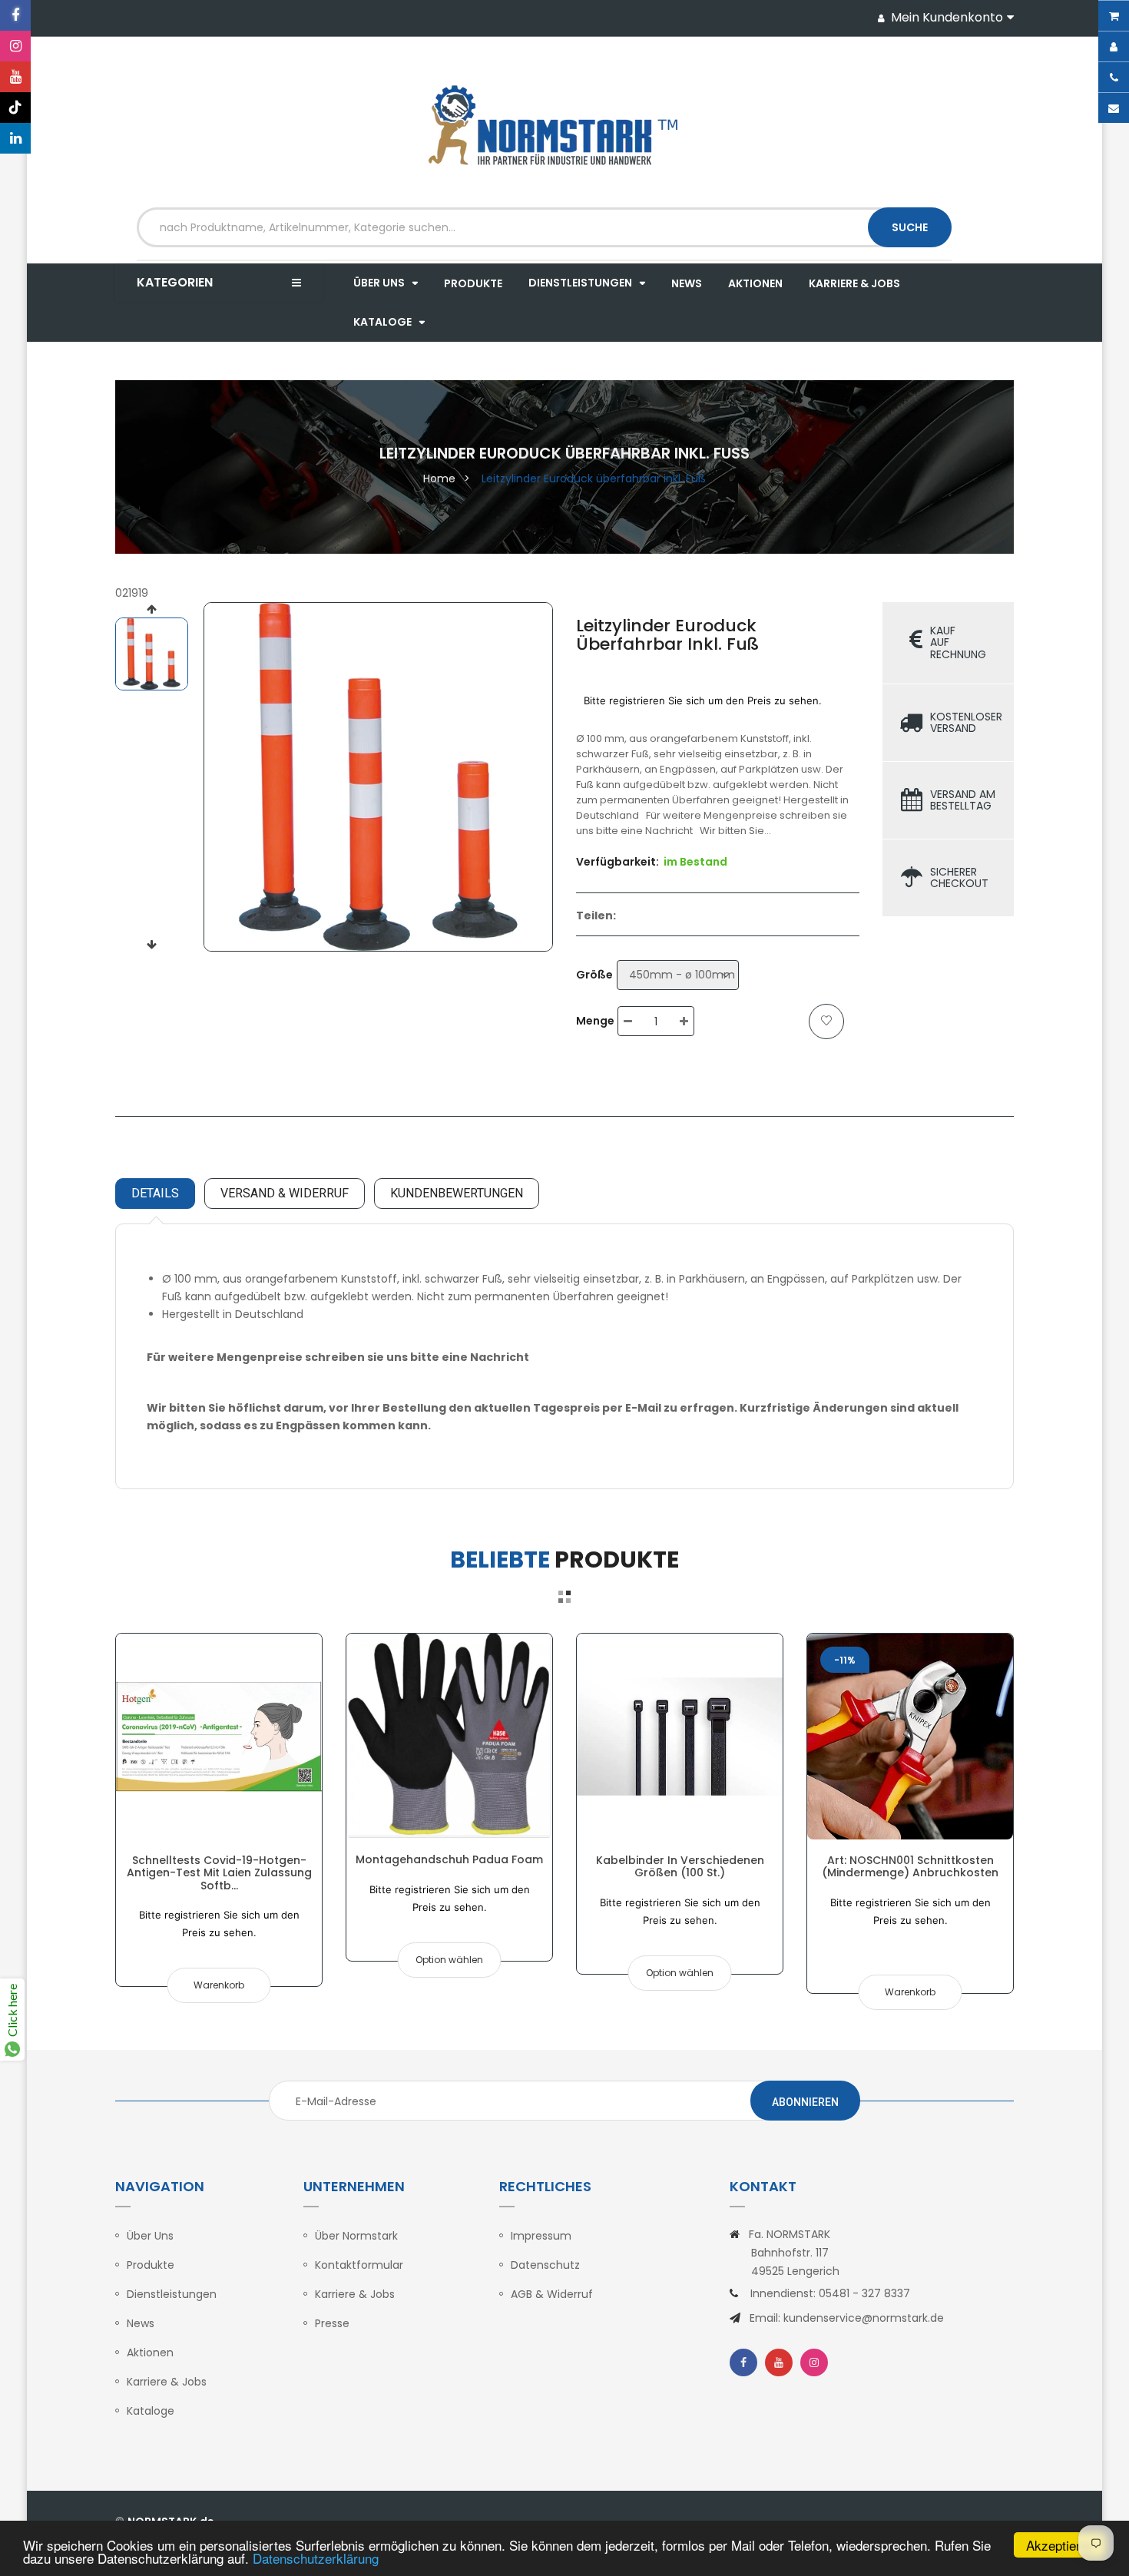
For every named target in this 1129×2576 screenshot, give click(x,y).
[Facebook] (15, 15)
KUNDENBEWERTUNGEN (457, 1193)
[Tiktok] (15, 108)
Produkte (151, 2265)
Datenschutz (545, 2265)
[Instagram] (15, 46)
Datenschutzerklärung (316, 2558)
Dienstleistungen (172, 2294)
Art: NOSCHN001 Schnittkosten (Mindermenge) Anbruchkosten (910, 1866)
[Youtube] (15, 77)
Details (155, 1193)
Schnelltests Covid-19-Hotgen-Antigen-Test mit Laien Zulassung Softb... (219, 1873)
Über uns (150, 2236)
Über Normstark (356, 2236)
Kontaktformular (359, 2265)
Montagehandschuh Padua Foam (449, 1859)
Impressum (541, 2236)
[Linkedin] (15, 138)
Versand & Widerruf (285, 1193)
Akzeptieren (1060, 2545)
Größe (594, 975)
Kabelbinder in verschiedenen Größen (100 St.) (680, 1866)
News (141, 2323)
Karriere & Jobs (167, 2382)
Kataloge (151, 2411)
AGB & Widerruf (552, 2294)
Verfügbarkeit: (617, 862)
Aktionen (150, 2353)
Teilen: (596, 916)
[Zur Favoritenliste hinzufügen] (826, 1021)
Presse (332, 2323)
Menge (595, 1021)
